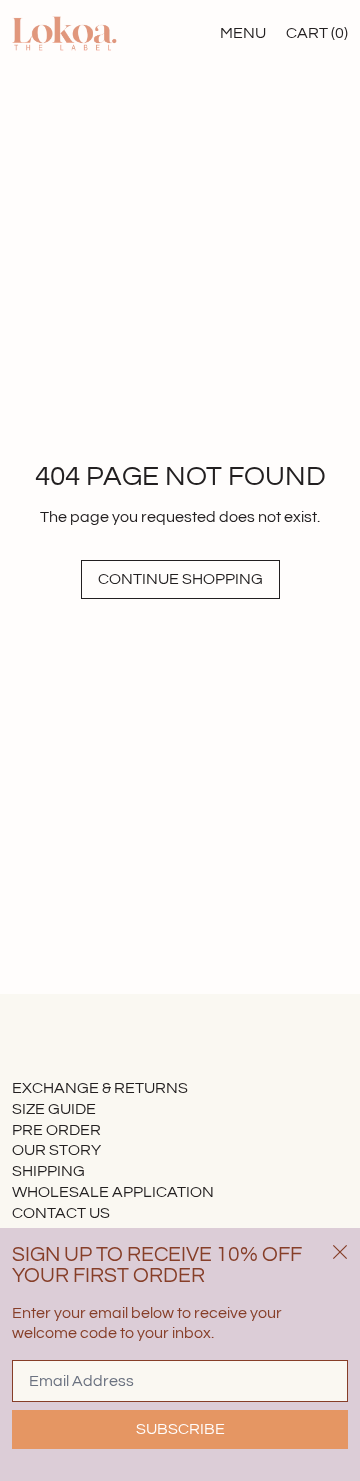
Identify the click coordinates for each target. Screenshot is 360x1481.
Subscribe (180, 1429)
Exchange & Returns (100, 1088)
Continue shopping (180, 579)
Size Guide (54, 1109)
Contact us (61, 1213)
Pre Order (56, 1130)
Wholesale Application (113, 1192)
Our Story (56, 1150)
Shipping (48, 1171)
